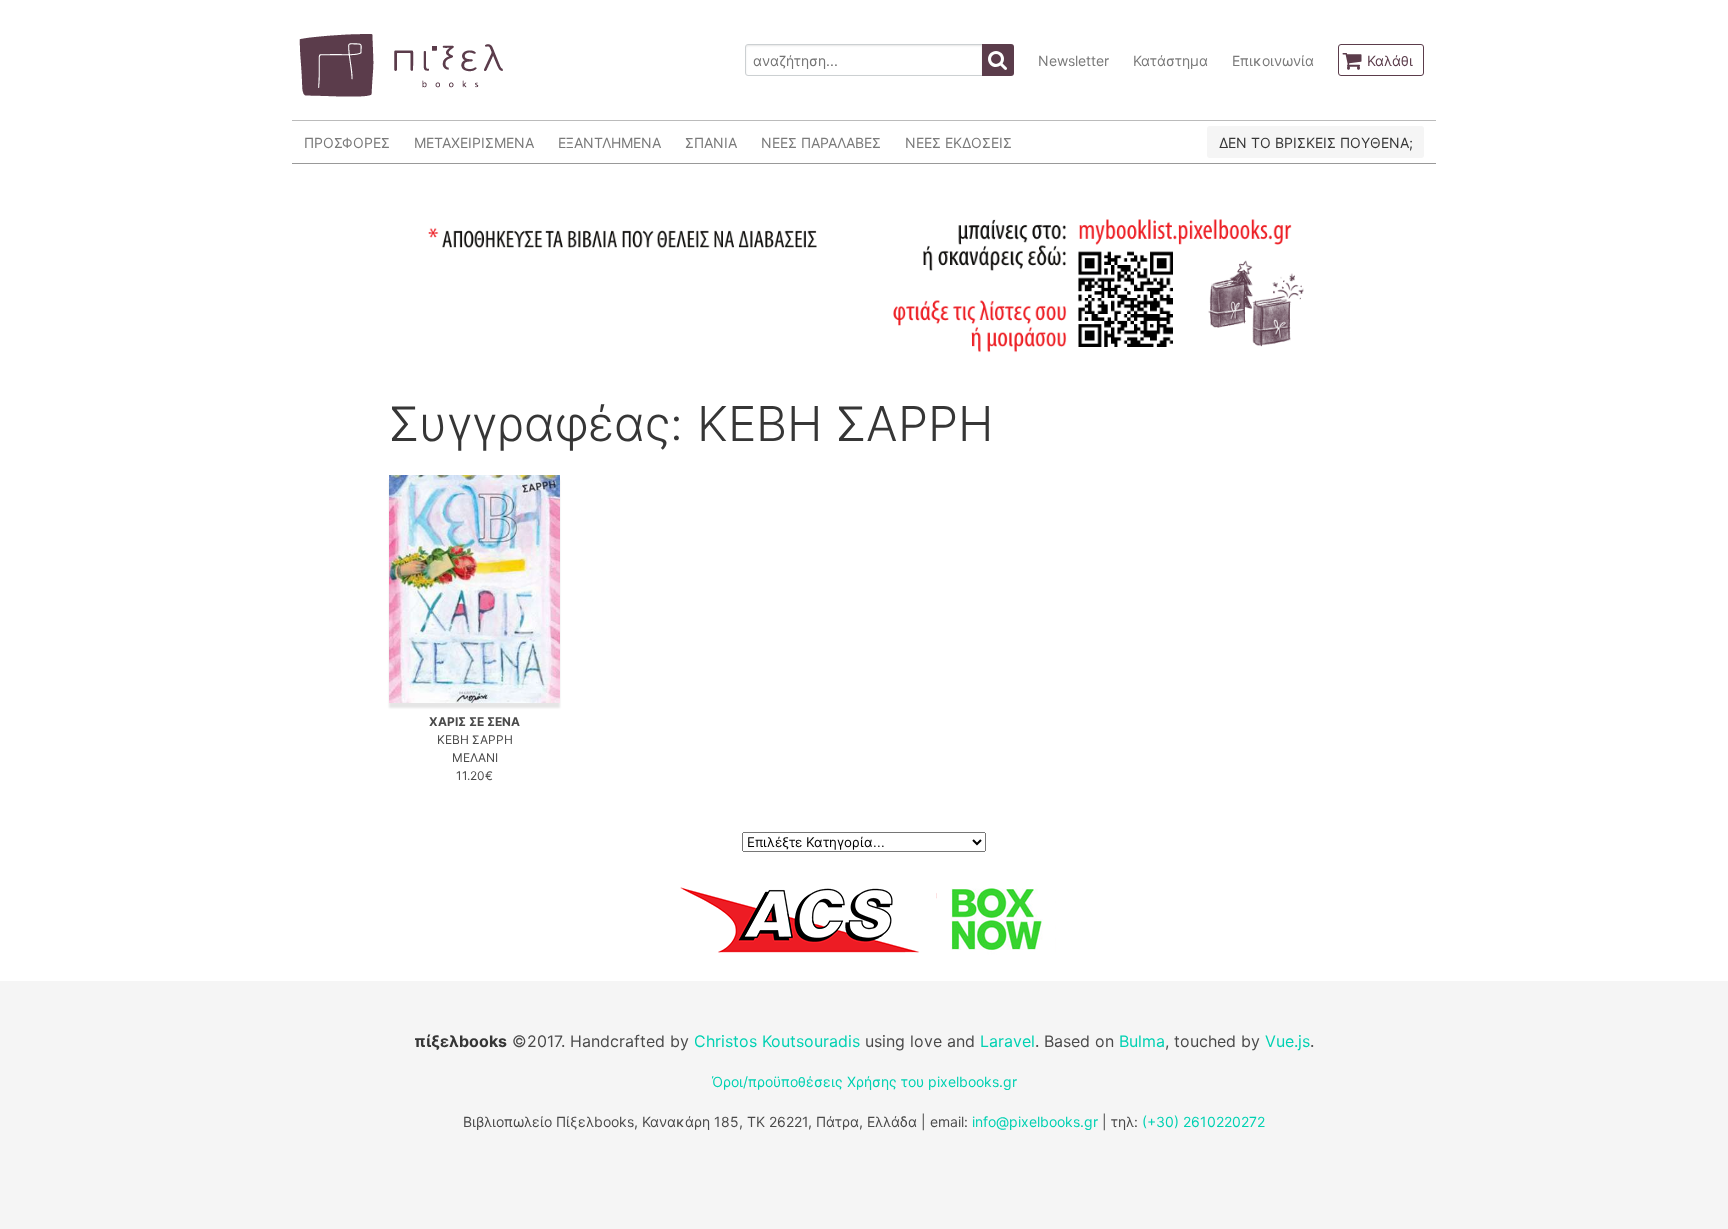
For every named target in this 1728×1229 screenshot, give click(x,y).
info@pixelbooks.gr (1035, 1121)
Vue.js (1287, 1041)
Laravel (1007, 1041)
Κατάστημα (1170, 60)
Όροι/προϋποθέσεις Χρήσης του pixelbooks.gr (864, 1081)
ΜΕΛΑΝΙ (475, 757)
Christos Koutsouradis (777, 1041)
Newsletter (1073, 60)
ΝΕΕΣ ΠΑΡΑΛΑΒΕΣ (821, 142)
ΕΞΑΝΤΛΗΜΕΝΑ (609, 142)
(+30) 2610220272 (1203, 1121)
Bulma (1142, 1041)
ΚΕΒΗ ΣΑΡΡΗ (475, 739)
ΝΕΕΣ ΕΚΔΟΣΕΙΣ (958, 142)
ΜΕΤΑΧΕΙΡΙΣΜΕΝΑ (474, 142)
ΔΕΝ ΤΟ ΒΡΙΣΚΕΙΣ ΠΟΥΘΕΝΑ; (1316, 142)
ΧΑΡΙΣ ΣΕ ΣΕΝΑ (474, 721)
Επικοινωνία (1273, 60)
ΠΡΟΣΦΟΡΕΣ (347, 142)
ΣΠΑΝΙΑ (711, 142)
